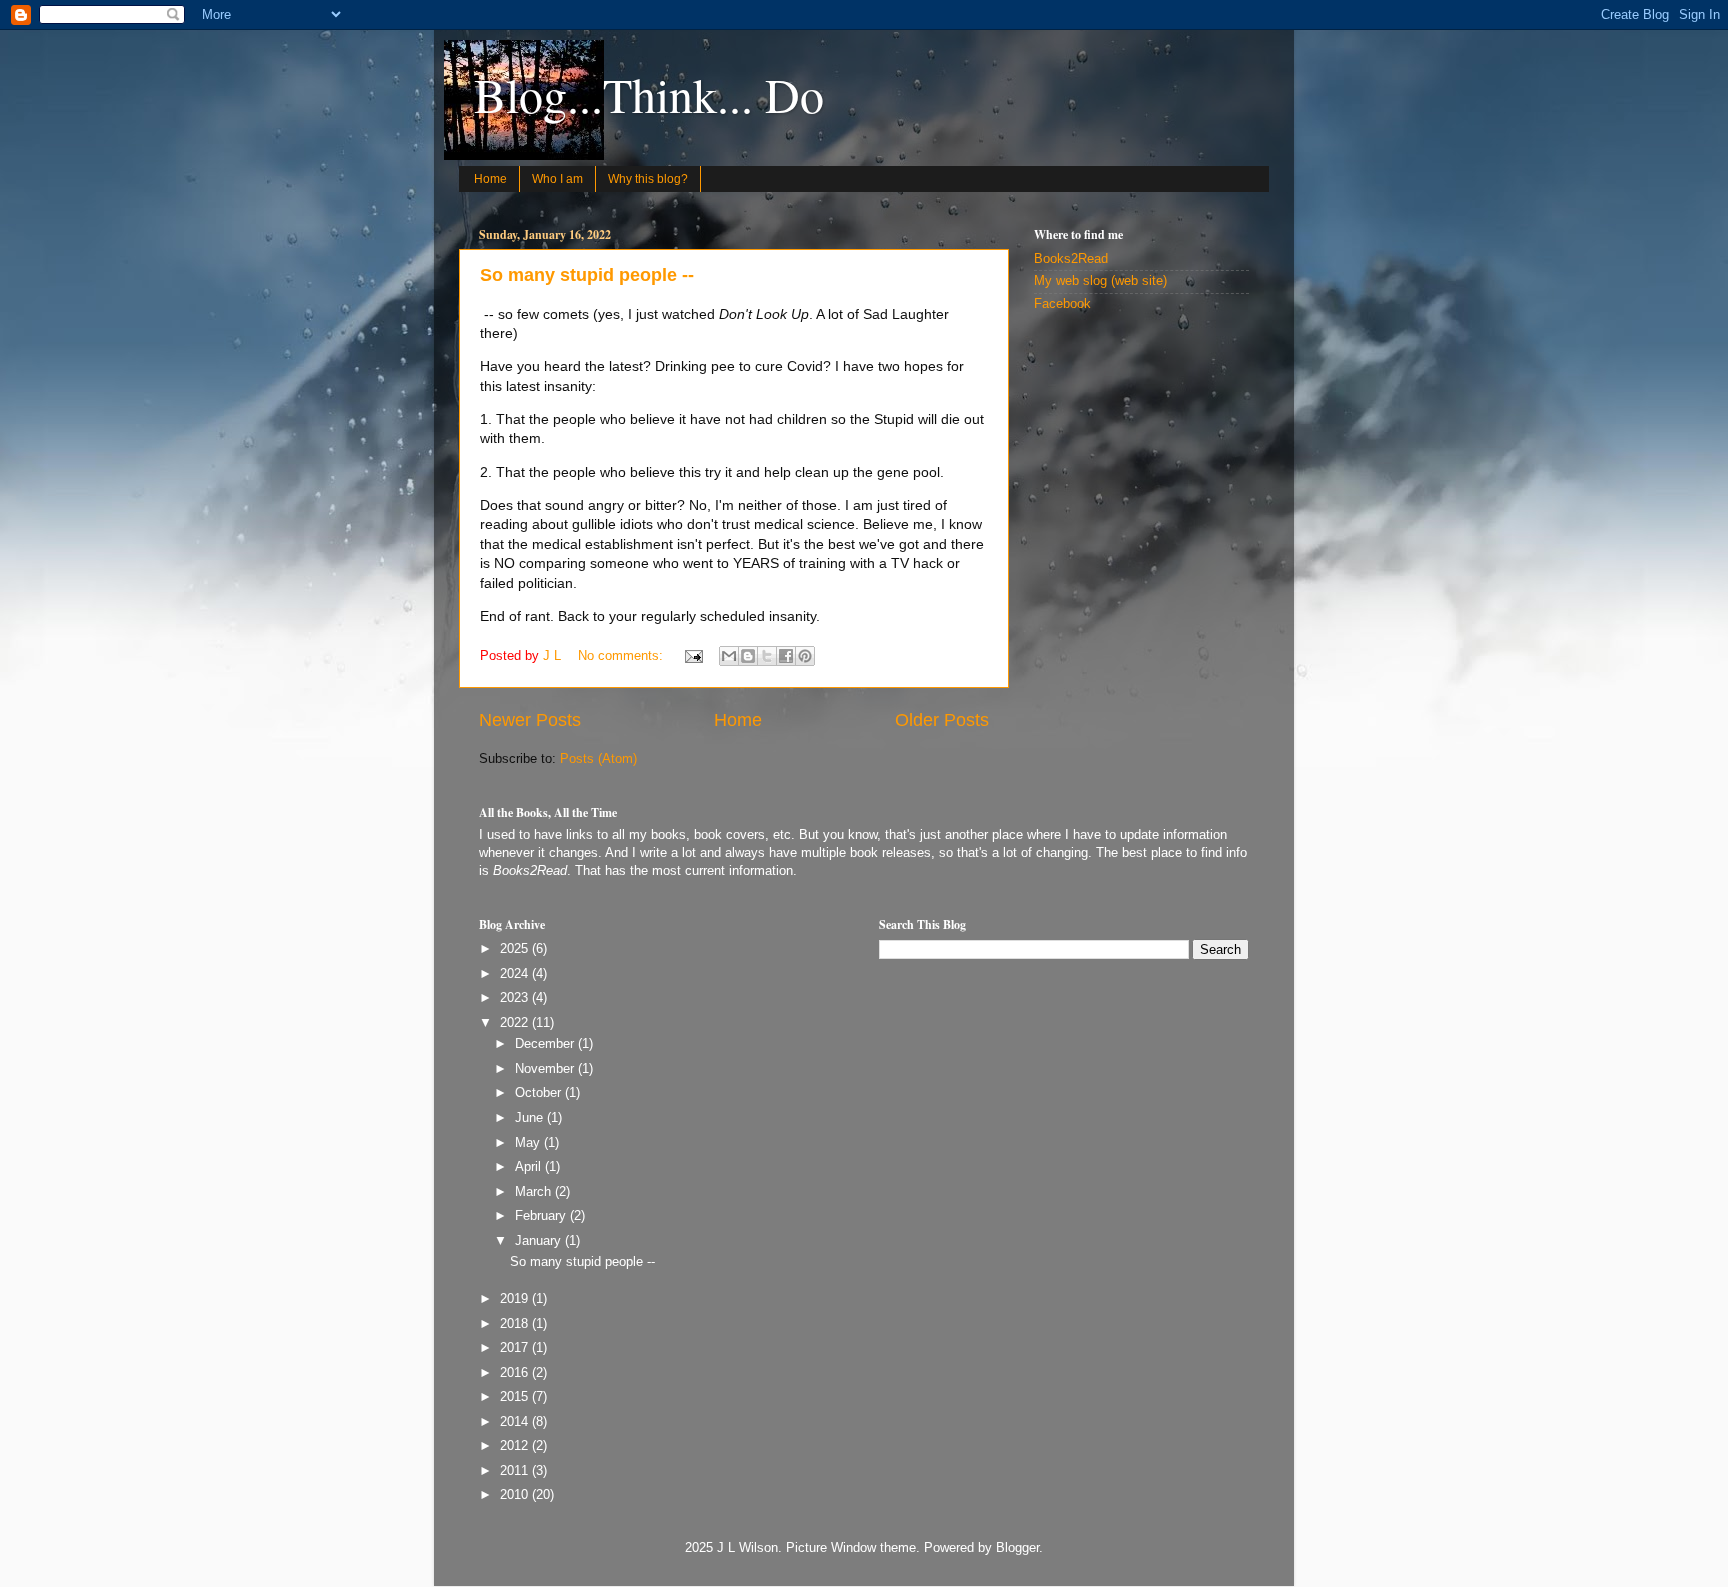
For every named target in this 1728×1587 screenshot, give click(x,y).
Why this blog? (648, 179)
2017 (516, 1348)
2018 (516, 1324)
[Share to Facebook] (786, 656)
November (546, 1069)
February (542, 1216)
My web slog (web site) (1100, 281)
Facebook (1062, 304)
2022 (516, 1023)
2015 (516, 1397)
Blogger (1017, 1548)
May (529, 1143)
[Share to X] (767, 656)
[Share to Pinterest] (805, 656)
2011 (516, 1471)
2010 (516, 1495)
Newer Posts (530, 720)
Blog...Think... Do (649, 94)
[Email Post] (693, 656)
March (535, 1192)
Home (490, 179)
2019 (516, 1299)
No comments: (622, 656)
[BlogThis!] (748, 656)
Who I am (557, 179)
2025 (516, 949)
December (546, 1044)
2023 (516, 998)
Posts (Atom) (598, 759)
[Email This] (729, 656)
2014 (516, 1422)
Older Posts (942, 720)
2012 (516, 1446)
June (531, 1118)
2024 (516, 974)
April (530, 1167)
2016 (516, 1373)
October (540, 1093)
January (540, 1241)
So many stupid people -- (587, 275)
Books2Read (1071, 259)
